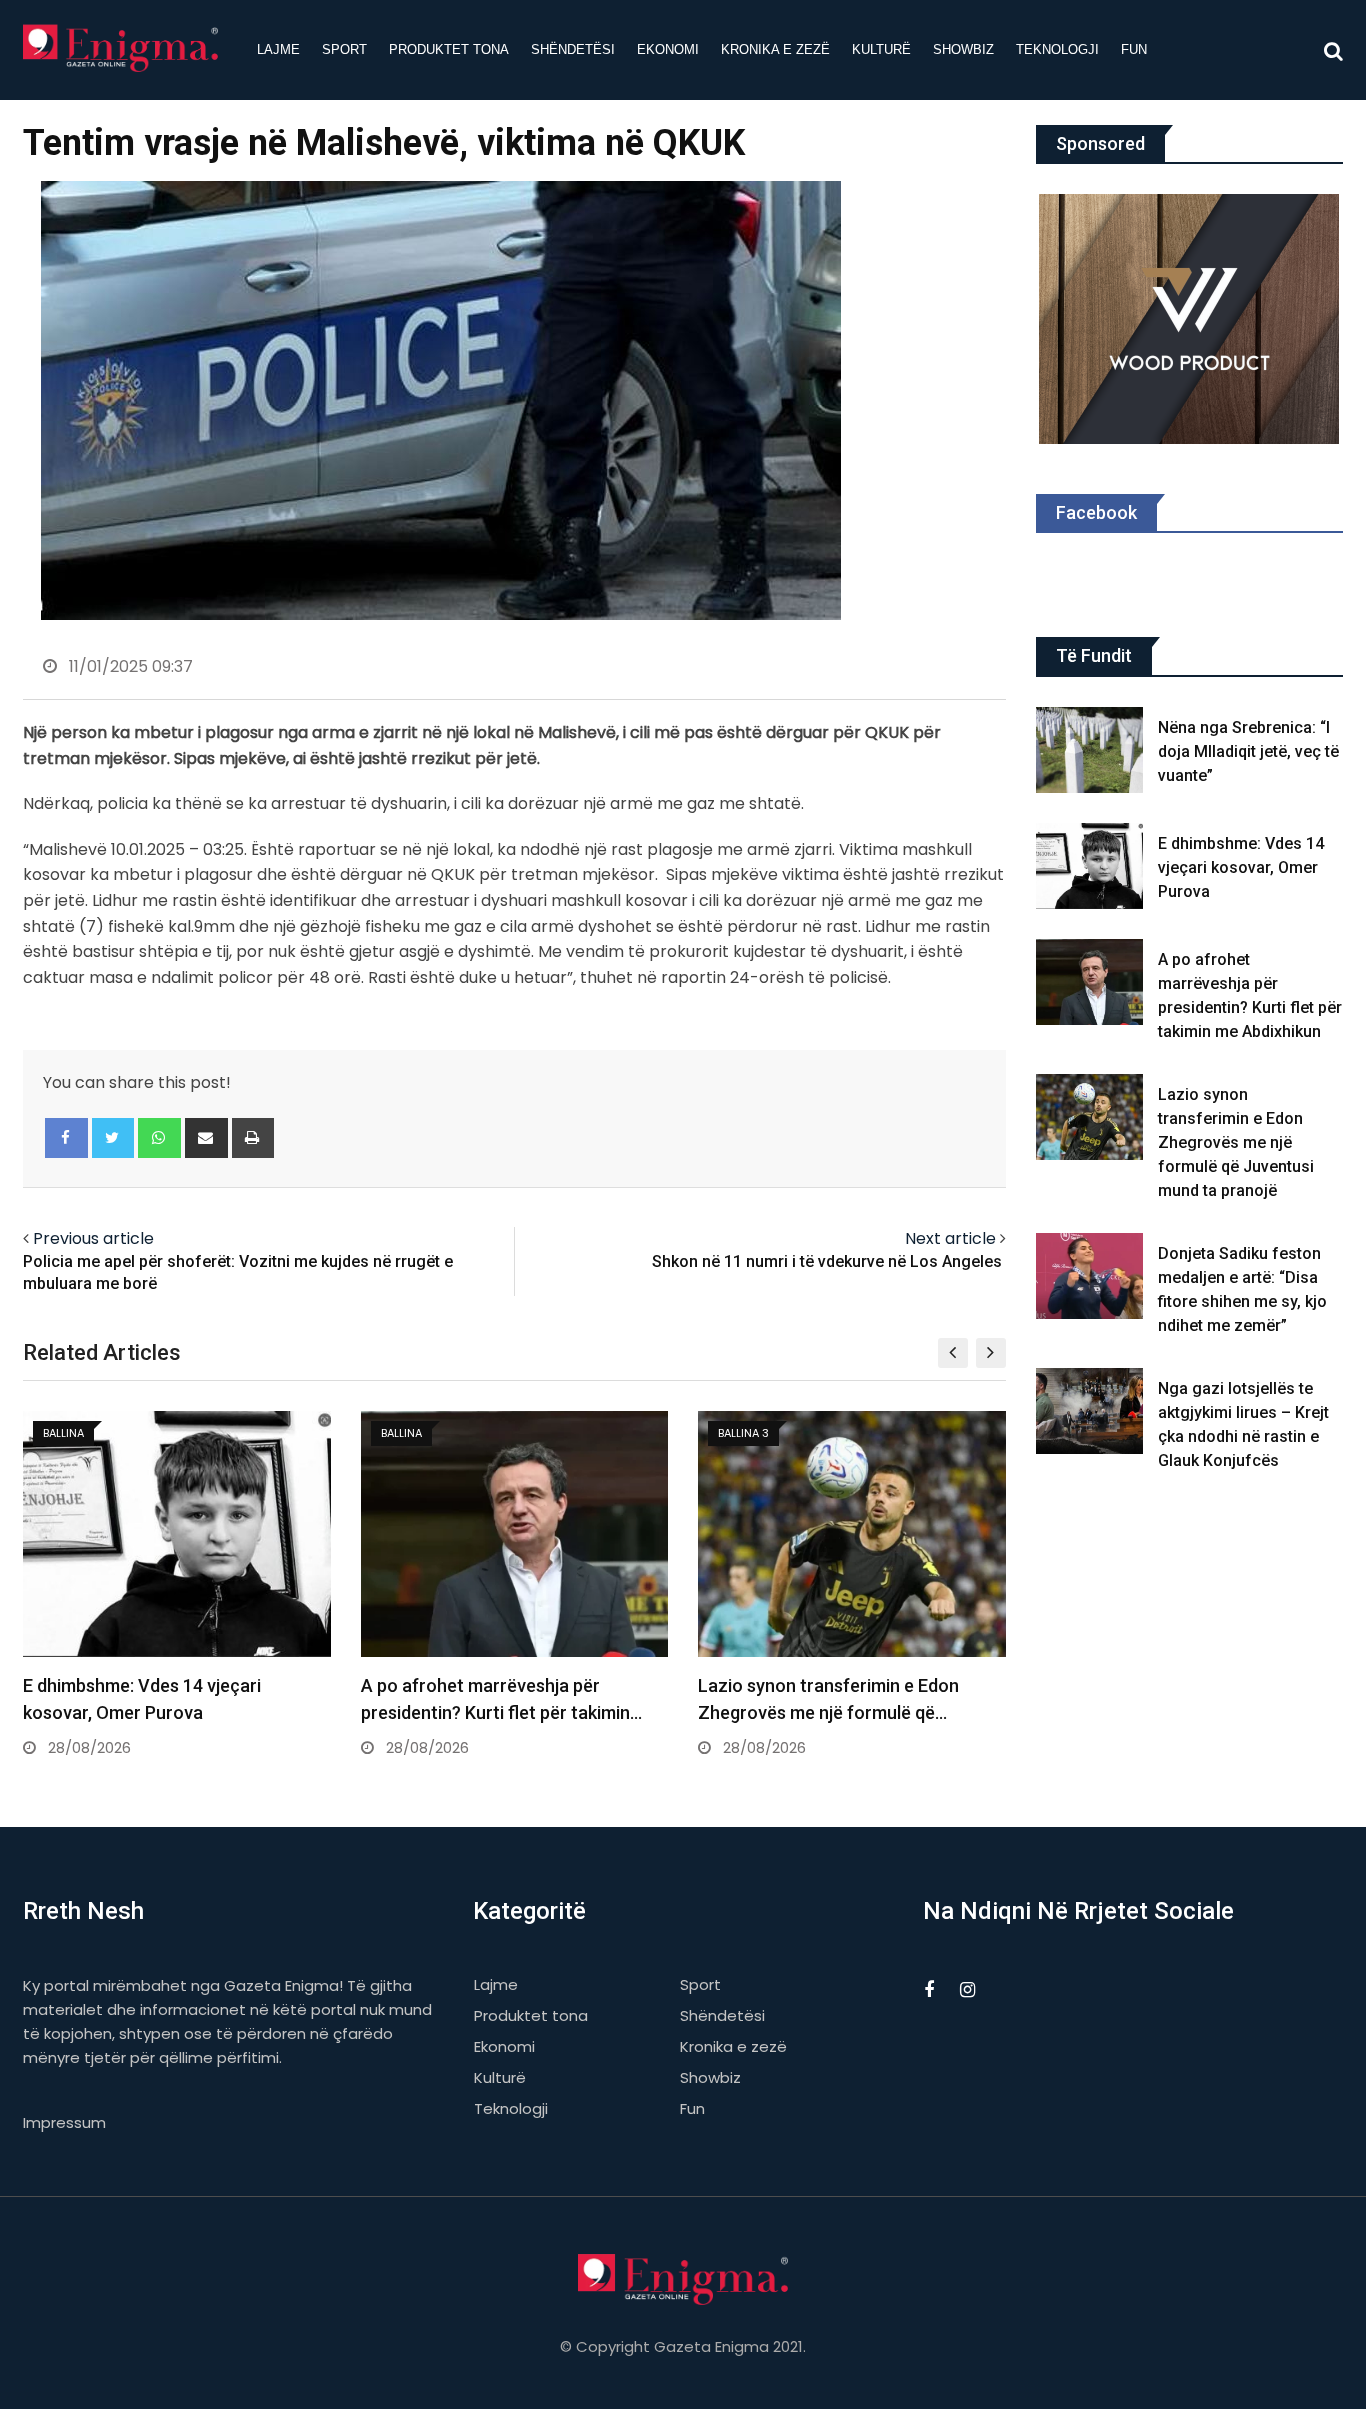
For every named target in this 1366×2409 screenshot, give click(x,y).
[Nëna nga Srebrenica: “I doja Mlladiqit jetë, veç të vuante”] (1090, 750)
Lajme (278, 49)
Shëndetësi (573, 49)
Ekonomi (668, 49)
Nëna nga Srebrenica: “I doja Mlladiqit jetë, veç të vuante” (1248, 751)
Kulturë (881, 49)
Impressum (64, 2122)
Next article (950, 1238)
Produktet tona (449, 49)
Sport (344, 49)
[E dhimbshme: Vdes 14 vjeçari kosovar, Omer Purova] (1090, 866)
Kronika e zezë (775, 49)
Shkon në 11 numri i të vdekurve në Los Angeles (829, 1261)
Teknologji (1057, 49)
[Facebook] (66, 1138)
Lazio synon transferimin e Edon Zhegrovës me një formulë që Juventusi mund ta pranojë (1236, 1142)
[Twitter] (113, 1138)
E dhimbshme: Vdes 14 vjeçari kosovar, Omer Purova (1241, 867)
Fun (1134, 49)
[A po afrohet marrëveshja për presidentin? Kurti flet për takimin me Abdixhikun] (1090, 982)
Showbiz (963, 49)
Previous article (93, 1238)
